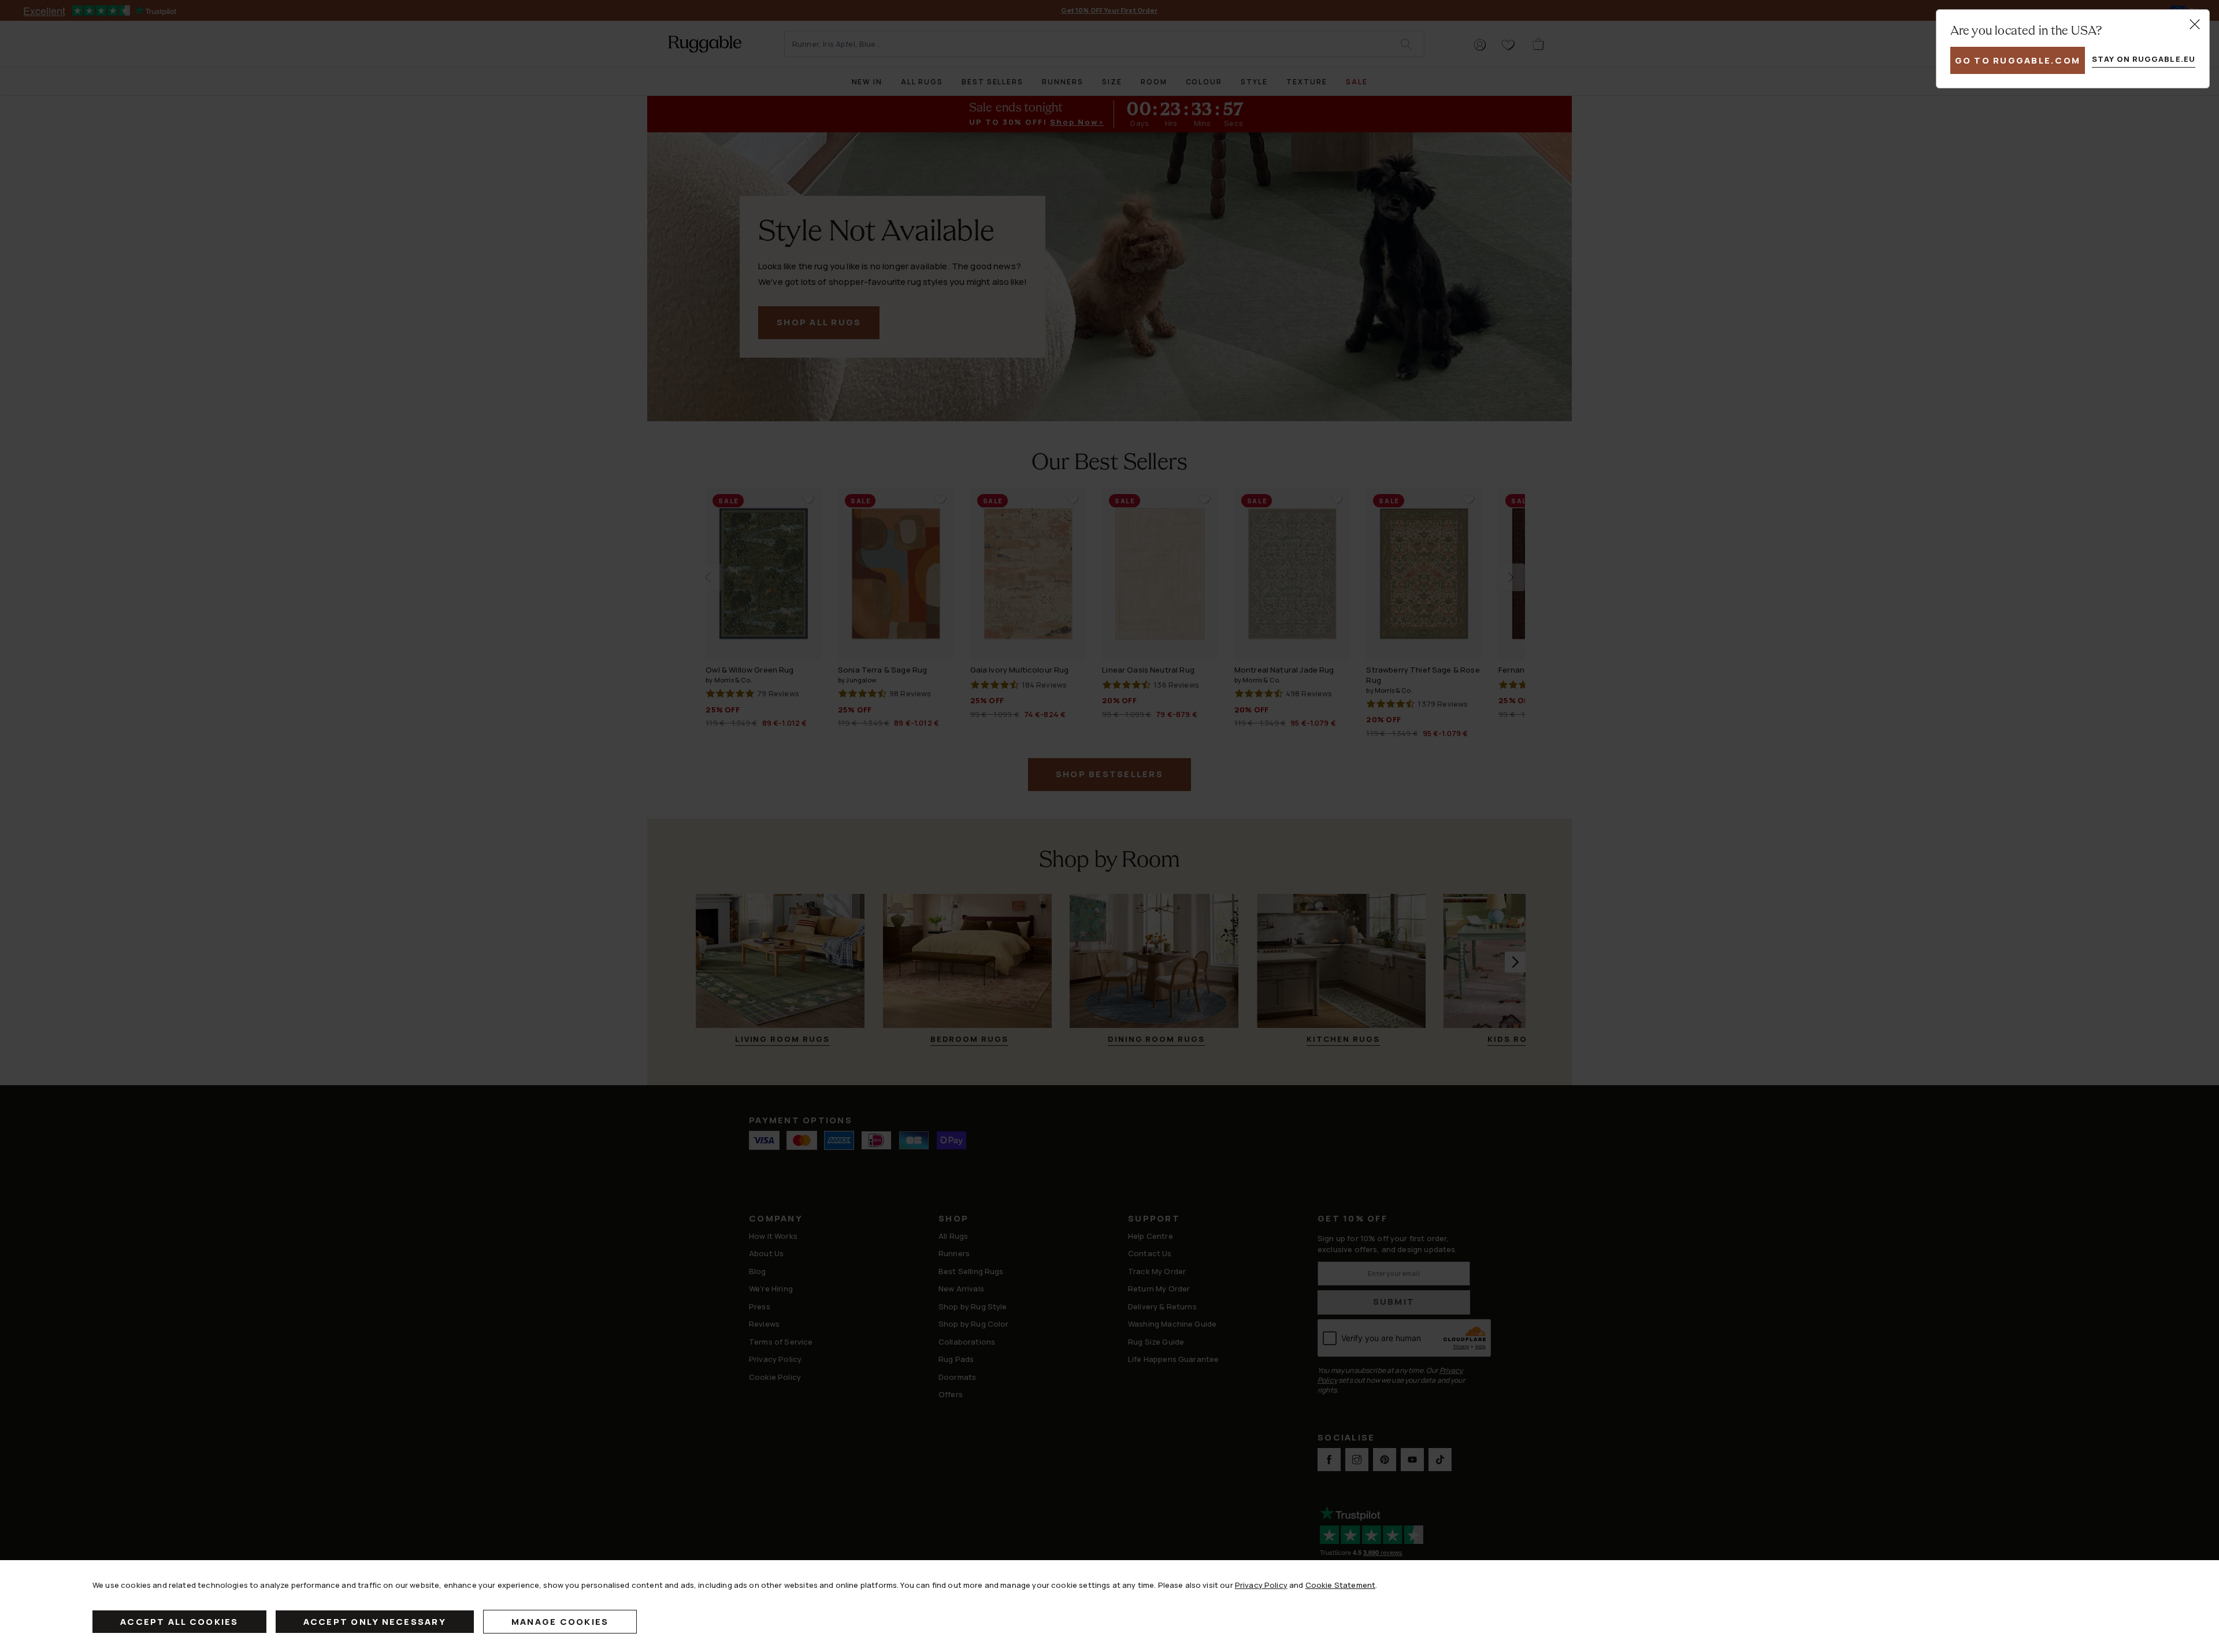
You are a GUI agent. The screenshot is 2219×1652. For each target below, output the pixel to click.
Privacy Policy (1261, 1585)
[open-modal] (2195, 24)
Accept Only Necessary (375, 1622)
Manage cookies (560, 1622)
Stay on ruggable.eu (2144, 59)
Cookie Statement (1340, 1585)
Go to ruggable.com (2018, 60)
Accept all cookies (179, 1622)
